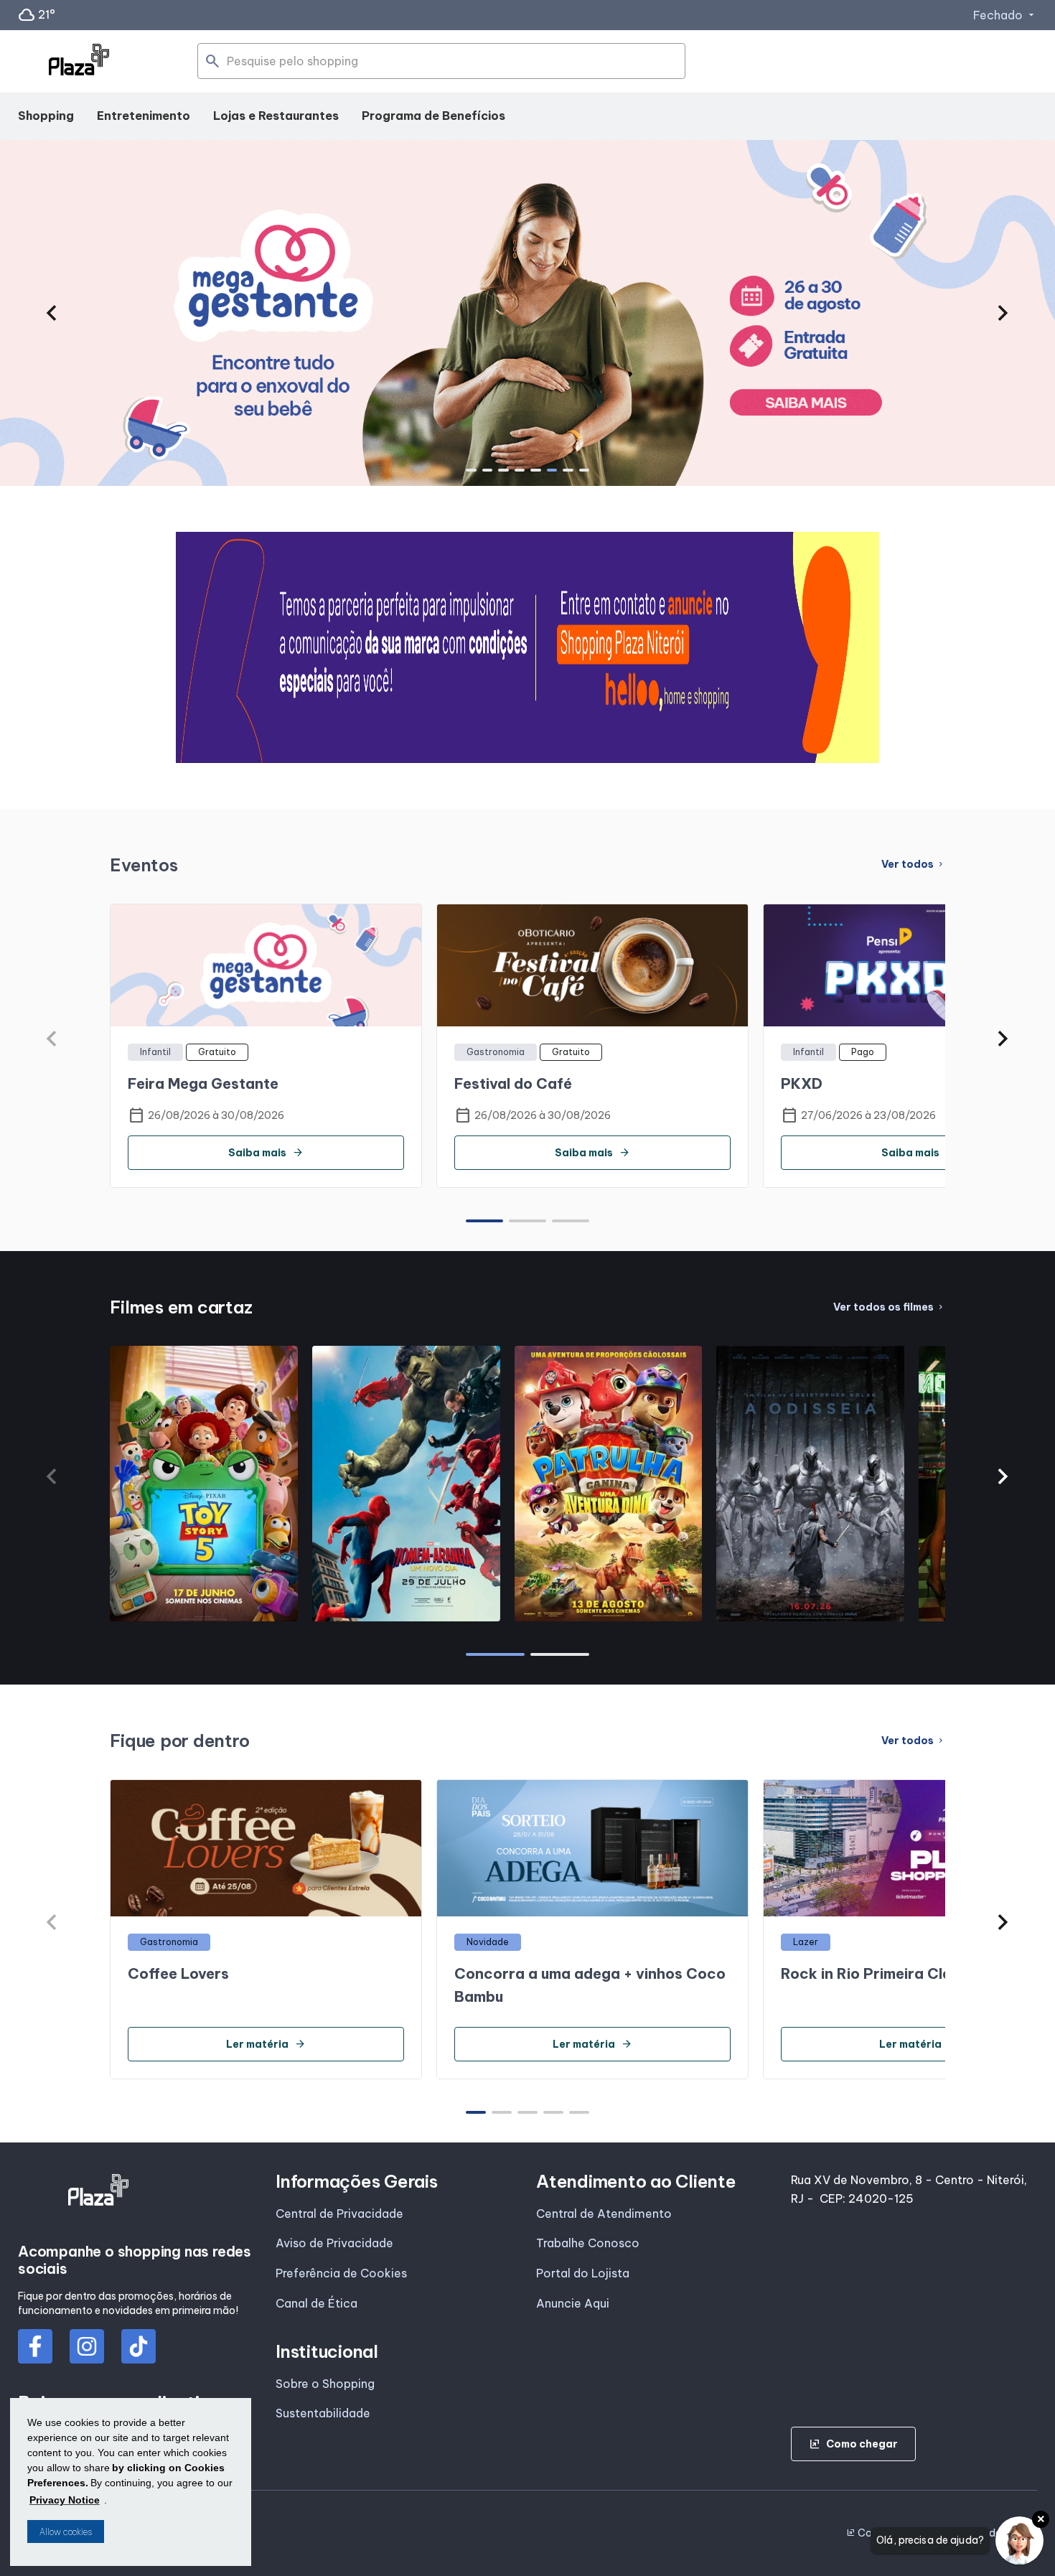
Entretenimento (144, 116)
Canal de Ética (316, 2303)
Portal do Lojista (583, 2273)
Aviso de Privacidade (334, 2243)
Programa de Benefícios (433, 116)
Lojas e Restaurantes (276, 116)
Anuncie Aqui (573, 2303)
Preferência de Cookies (341, 2273)
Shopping (46, 116)
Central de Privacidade (339, 2214)
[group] (527, 313)
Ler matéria (266, 2044)
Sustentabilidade (323, 2413)
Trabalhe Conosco (588, 2243)
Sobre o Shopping (325, 2384)
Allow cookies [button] (66, 2532)
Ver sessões (204, 1614)
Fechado (1005, 15)
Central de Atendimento (604, 2214)
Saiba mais (266, 1153)
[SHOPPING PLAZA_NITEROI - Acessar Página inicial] (79, 62)
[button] (51, 313)
